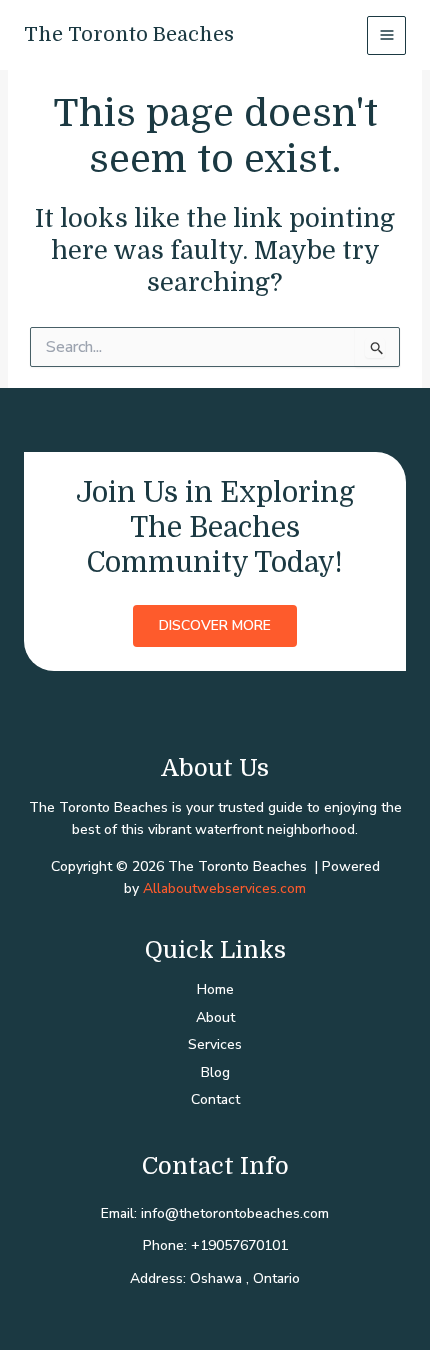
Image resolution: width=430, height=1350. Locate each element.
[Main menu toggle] (386, 35)
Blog (215, 1072)
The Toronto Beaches (129, 34)
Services (215, 1044)
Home (215, 989)
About (215, 1017)
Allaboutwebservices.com (224, 888)
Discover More (215, 625)
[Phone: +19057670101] (215, 1246)
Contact (215, 1099)
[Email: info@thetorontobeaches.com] (215, 1214)
